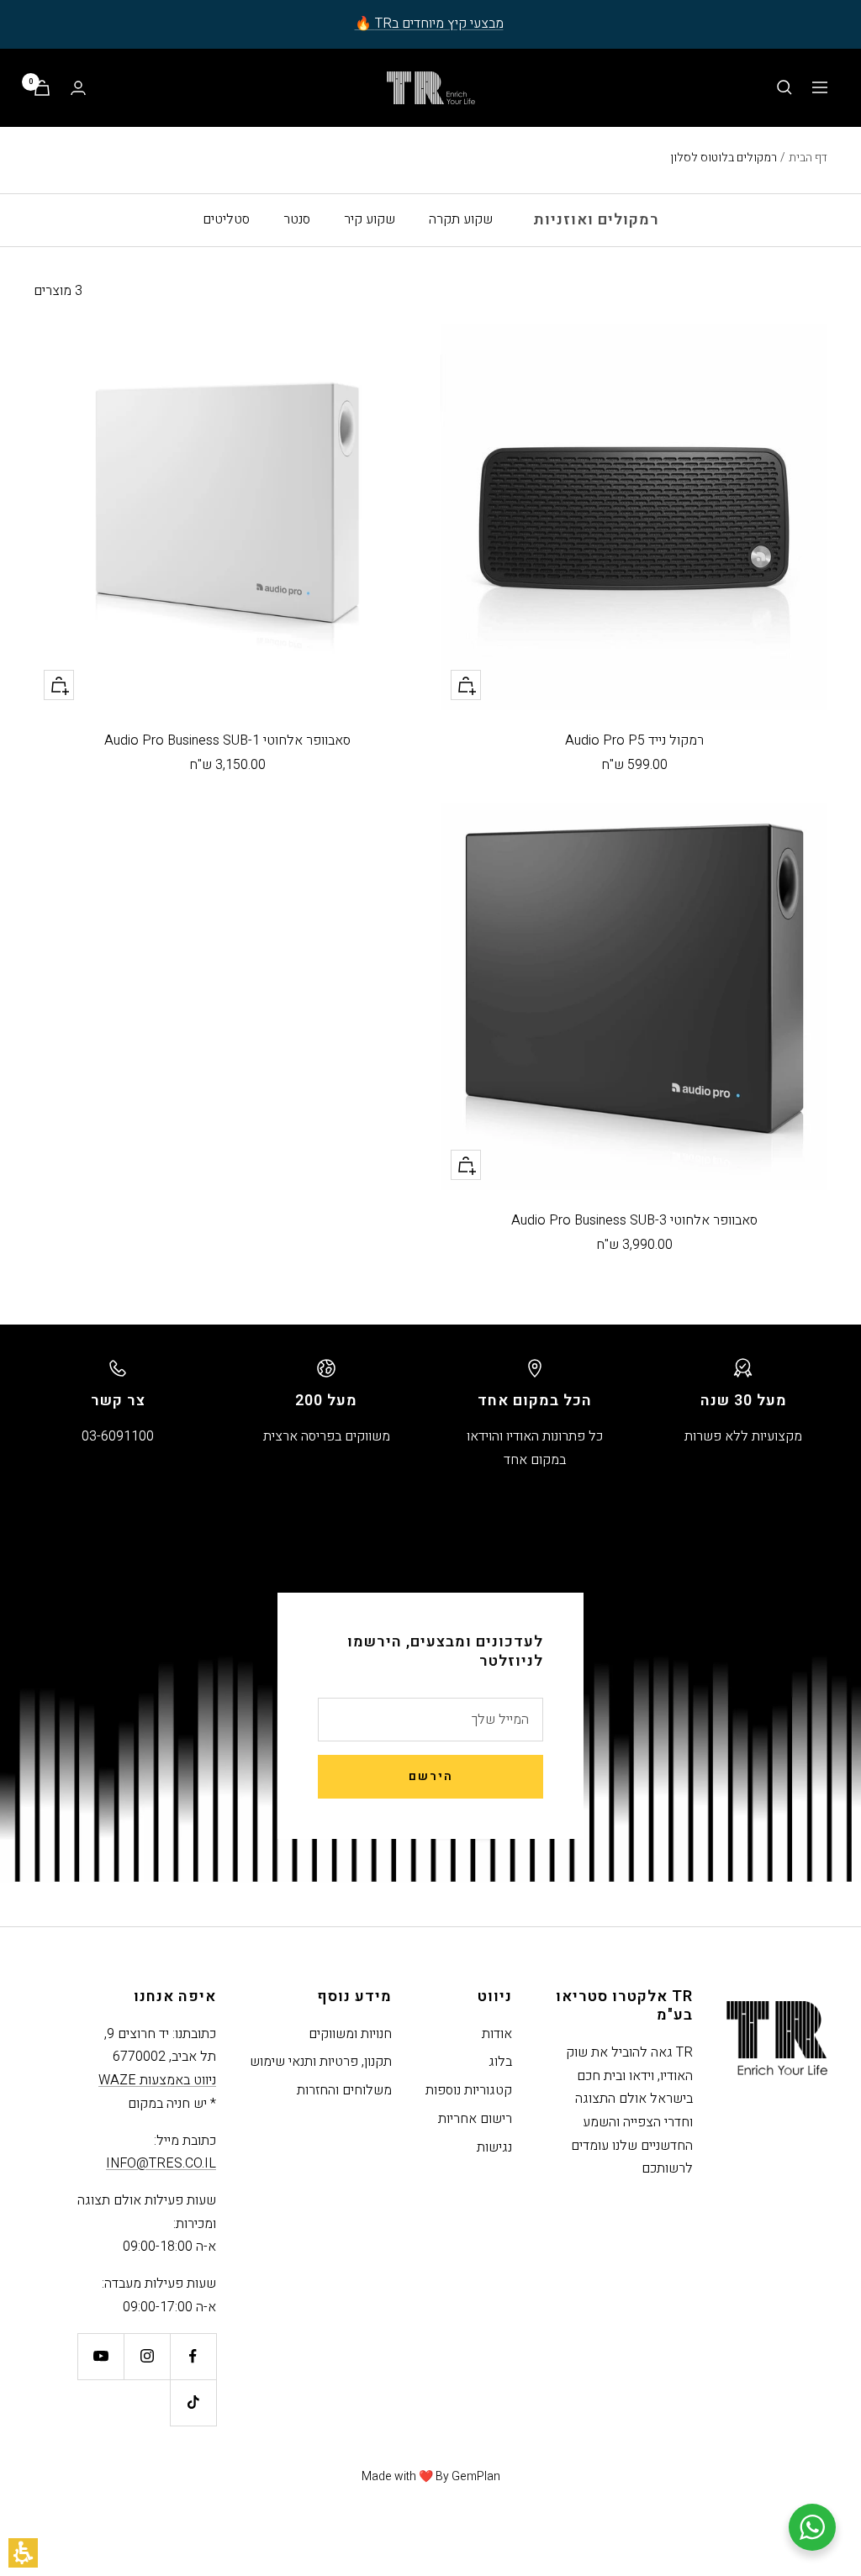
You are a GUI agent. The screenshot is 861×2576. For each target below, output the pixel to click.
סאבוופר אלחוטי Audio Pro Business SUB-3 (634, 1220)
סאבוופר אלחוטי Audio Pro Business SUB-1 (227, 740)
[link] (193, 2356)
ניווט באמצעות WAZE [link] (157, 2080)
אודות (497, 2034)
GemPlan (476, 2476)
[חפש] (784, 87)
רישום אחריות (475, 2119)
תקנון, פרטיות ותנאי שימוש (321, 2062)
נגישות (494, 2147)
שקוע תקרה (461, 219)
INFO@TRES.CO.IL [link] (161, 2163)
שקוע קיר (370, 219)
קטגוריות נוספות (469, 2090)
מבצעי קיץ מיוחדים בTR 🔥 (429, 24)
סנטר (297, 219)
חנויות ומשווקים (350, 2034)
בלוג (500, 2062)
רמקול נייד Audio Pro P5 (634, 740)
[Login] (78, 88)
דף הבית (808, 158)
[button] (23, 2553)
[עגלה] (42, 88)
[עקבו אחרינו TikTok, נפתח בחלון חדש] (193, 2402)
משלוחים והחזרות (344, 2090)
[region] (749, 158)
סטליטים (226, 219)
